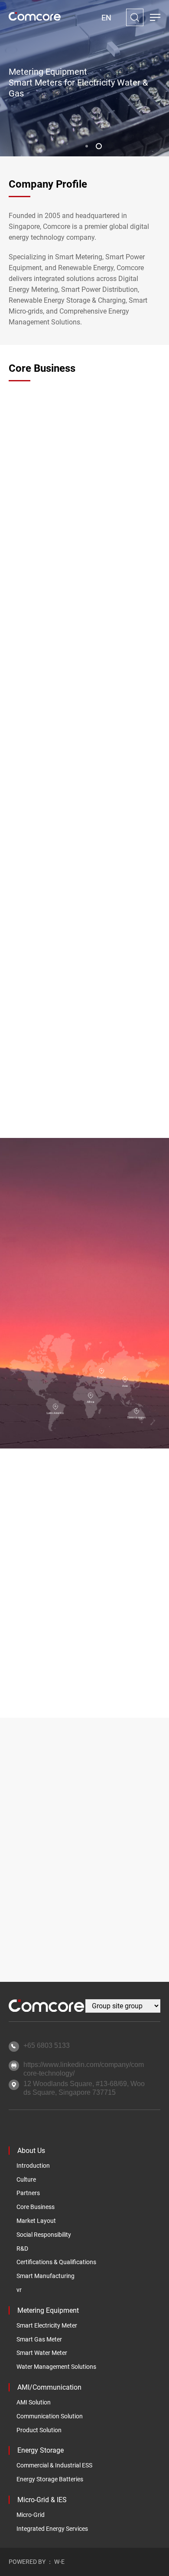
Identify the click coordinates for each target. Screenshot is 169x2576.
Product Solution (39, 2430)
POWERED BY (27, 2562)
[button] (87, 146)
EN (106, 18)
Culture (26, 2179)
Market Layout (36, 2221)
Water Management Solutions (56, 2367)
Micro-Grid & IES (42, 2500)
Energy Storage (41, 2450)
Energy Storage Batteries (50, 2479)
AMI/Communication (49, 2387)
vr (19, 2290)
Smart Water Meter (42, 2353)
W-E (59, 2562)
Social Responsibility (44, 2235)
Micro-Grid (31, 2515)
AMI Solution (34, 2402)
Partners (28, 2193)
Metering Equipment (48, 2310)
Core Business (36, 2207)
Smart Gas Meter (39, 2339)
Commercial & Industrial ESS (54, 2465)
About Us (31, 2151)
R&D (22, 2249)
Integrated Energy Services (52, 2529)
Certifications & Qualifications (56, 2262)
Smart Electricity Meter (47, 2325)
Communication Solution (50, 2416)
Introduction (33, 2166)
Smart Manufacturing (45, 2276)
